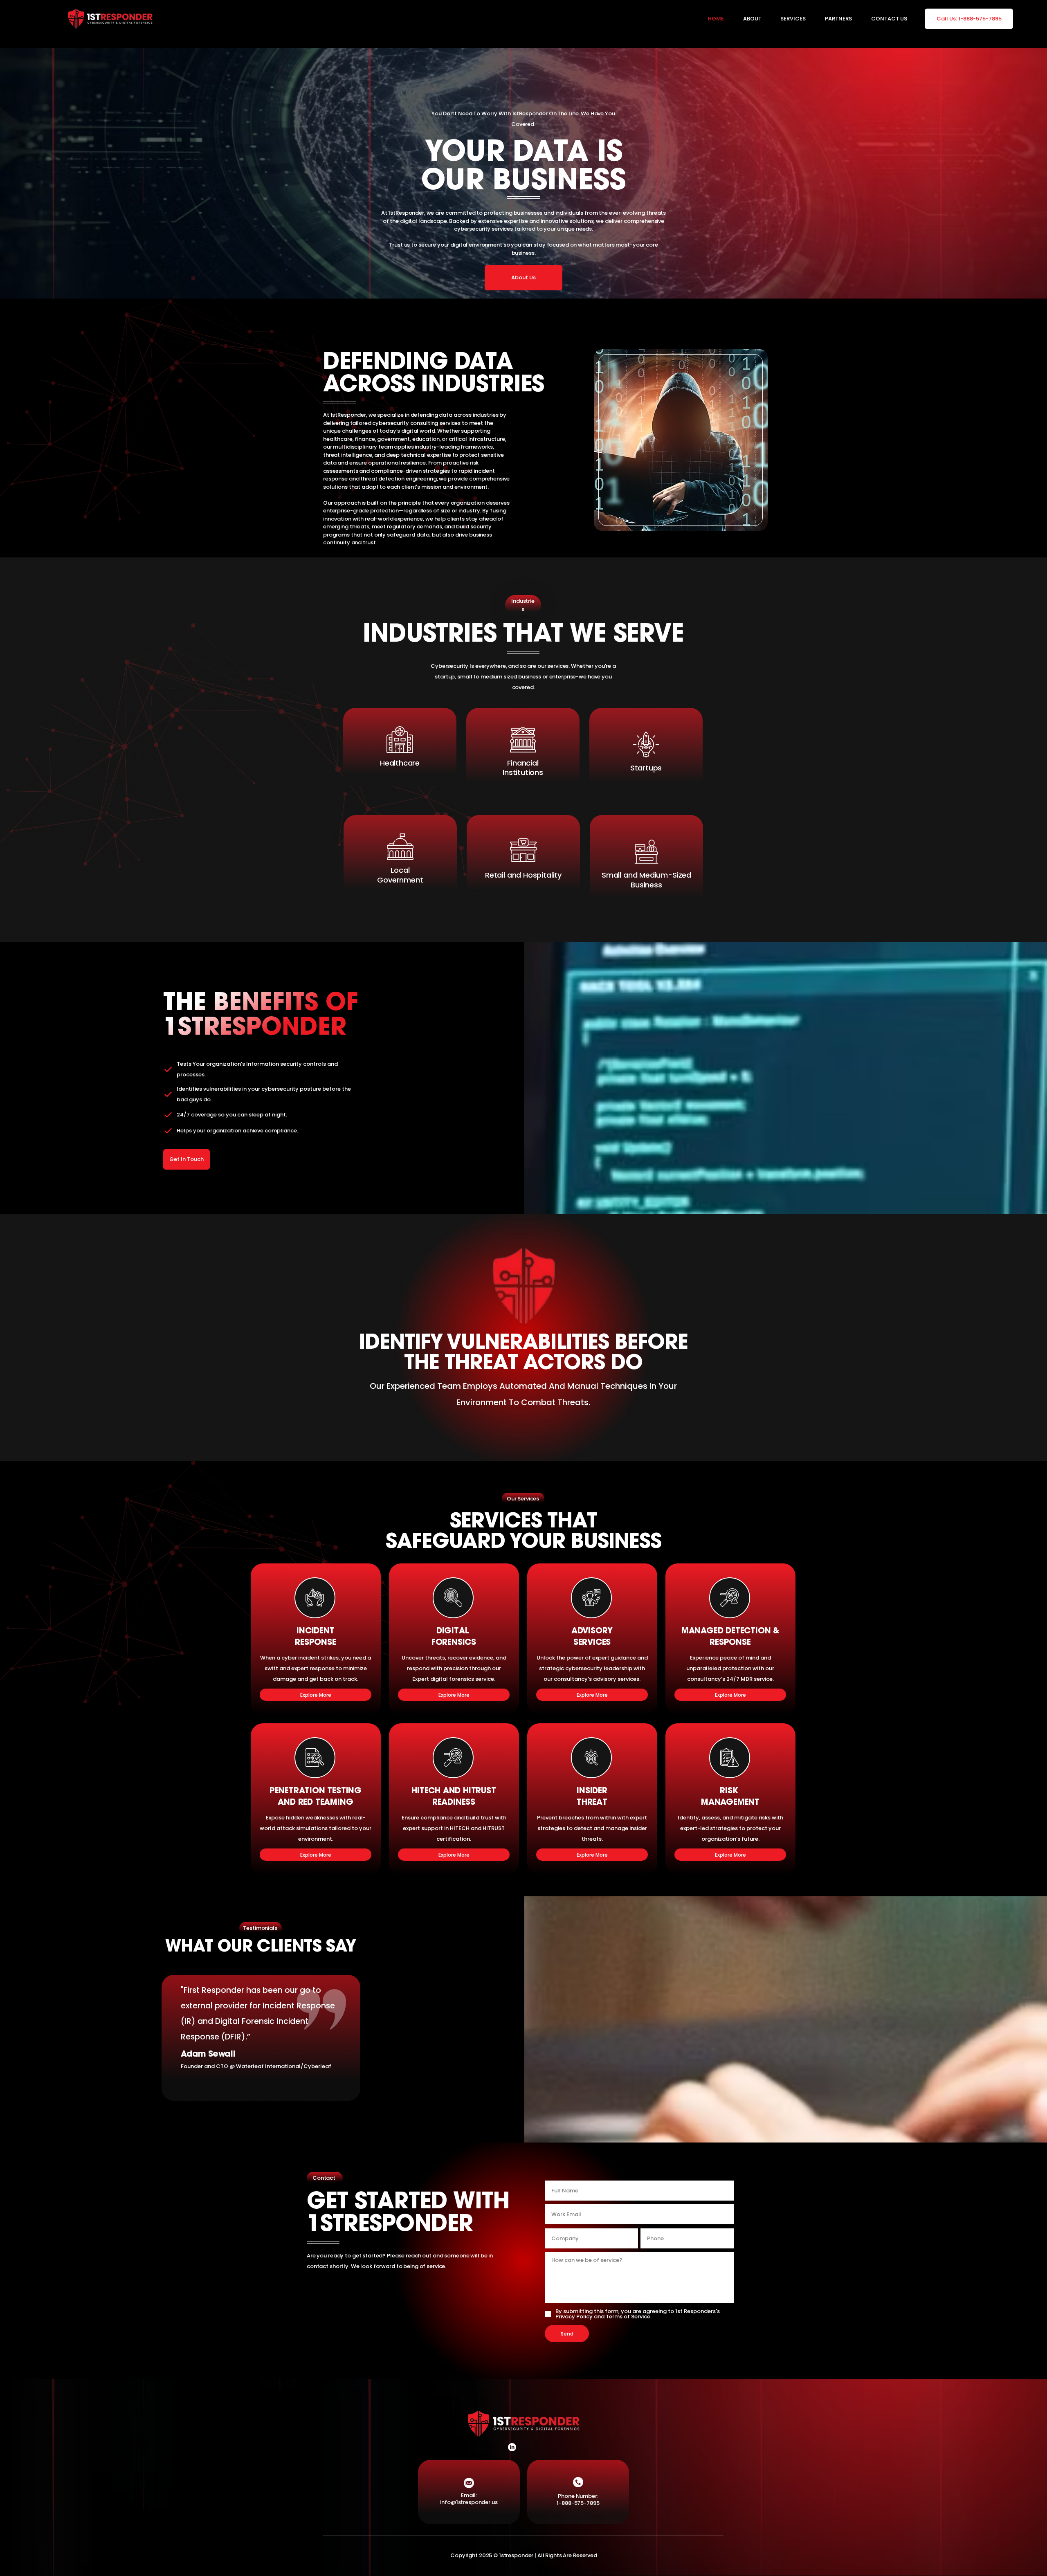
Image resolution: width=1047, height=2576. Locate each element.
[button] (785, 19)
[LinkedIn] (512, 2447)
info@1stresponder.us (469, 2502)
